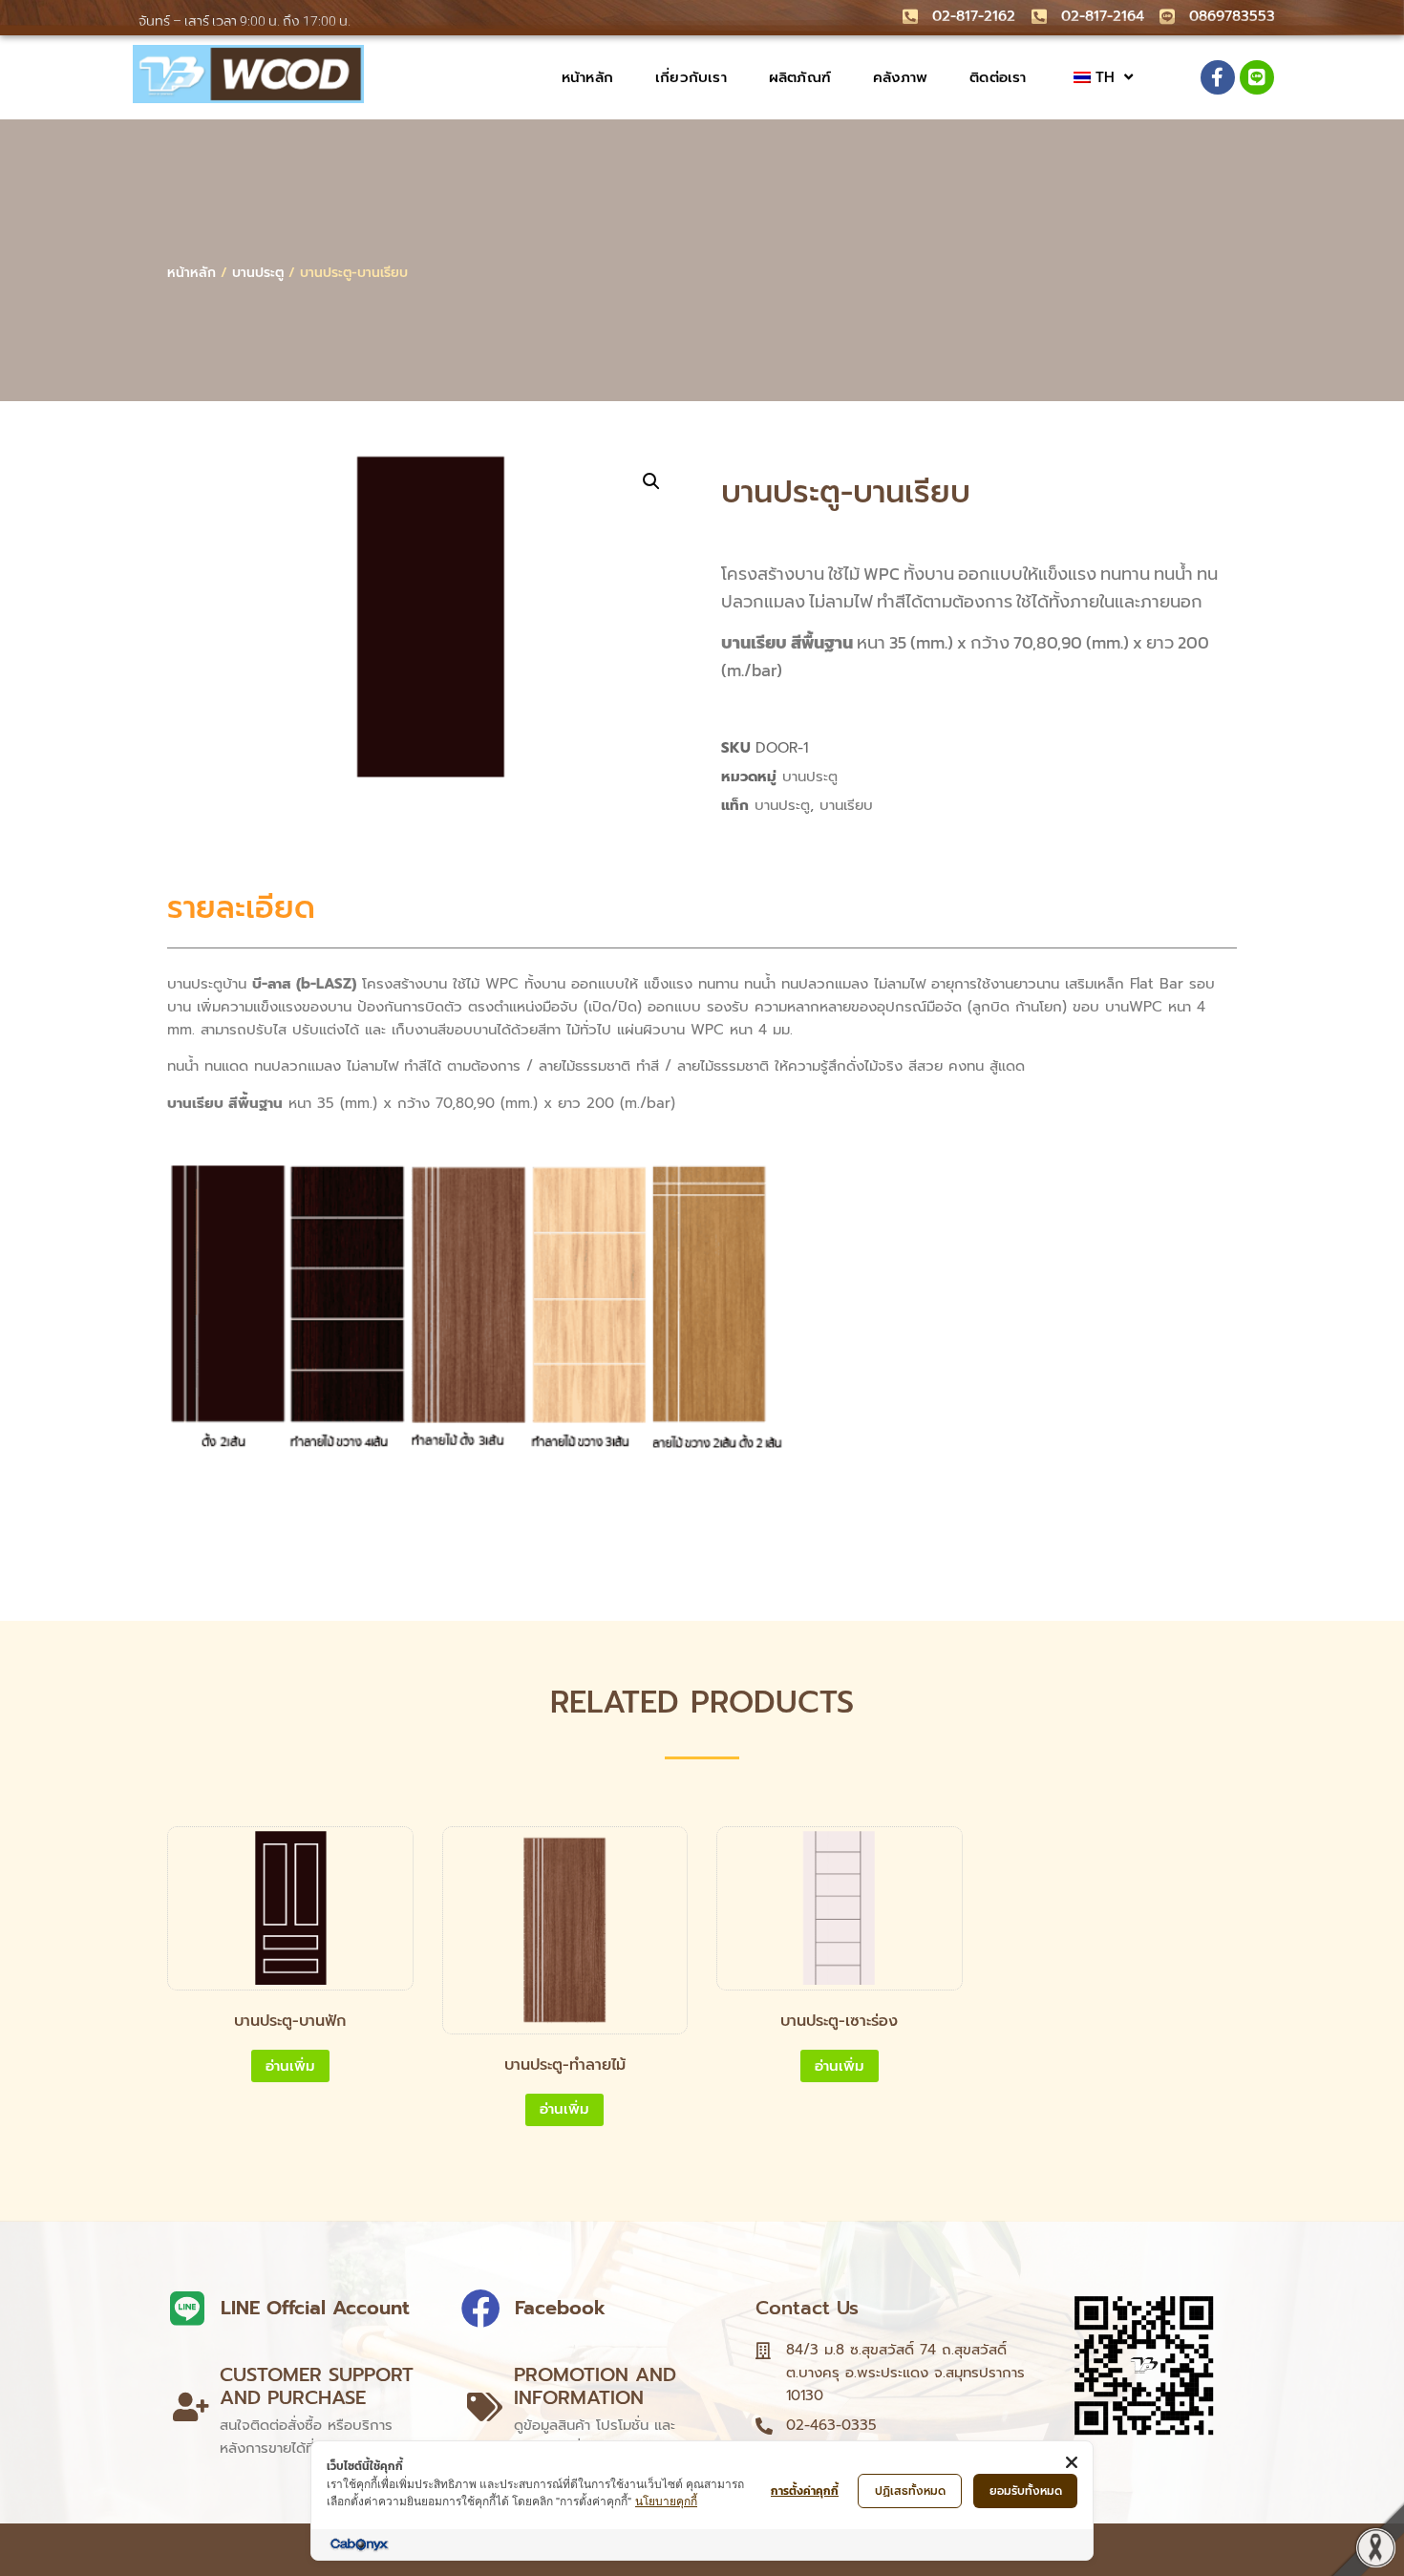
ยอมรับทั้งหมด (1026, 2491)
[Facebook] (481, 2308)
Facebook (560, 2308)
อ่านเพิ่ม (290, 2066)
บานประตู (258, 273)
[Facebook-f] (1218, 77)
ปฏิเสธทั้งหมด (910, 2491)
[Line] (1257, 77)
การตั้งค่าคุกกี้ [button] (805, 2491)
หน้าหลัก (191, 273)
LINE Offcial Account (315, 2308)
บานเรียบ (846, 805)
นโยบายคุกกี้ (666, 2501)
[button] (651, 481)
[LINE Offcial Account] (187, 2308)
